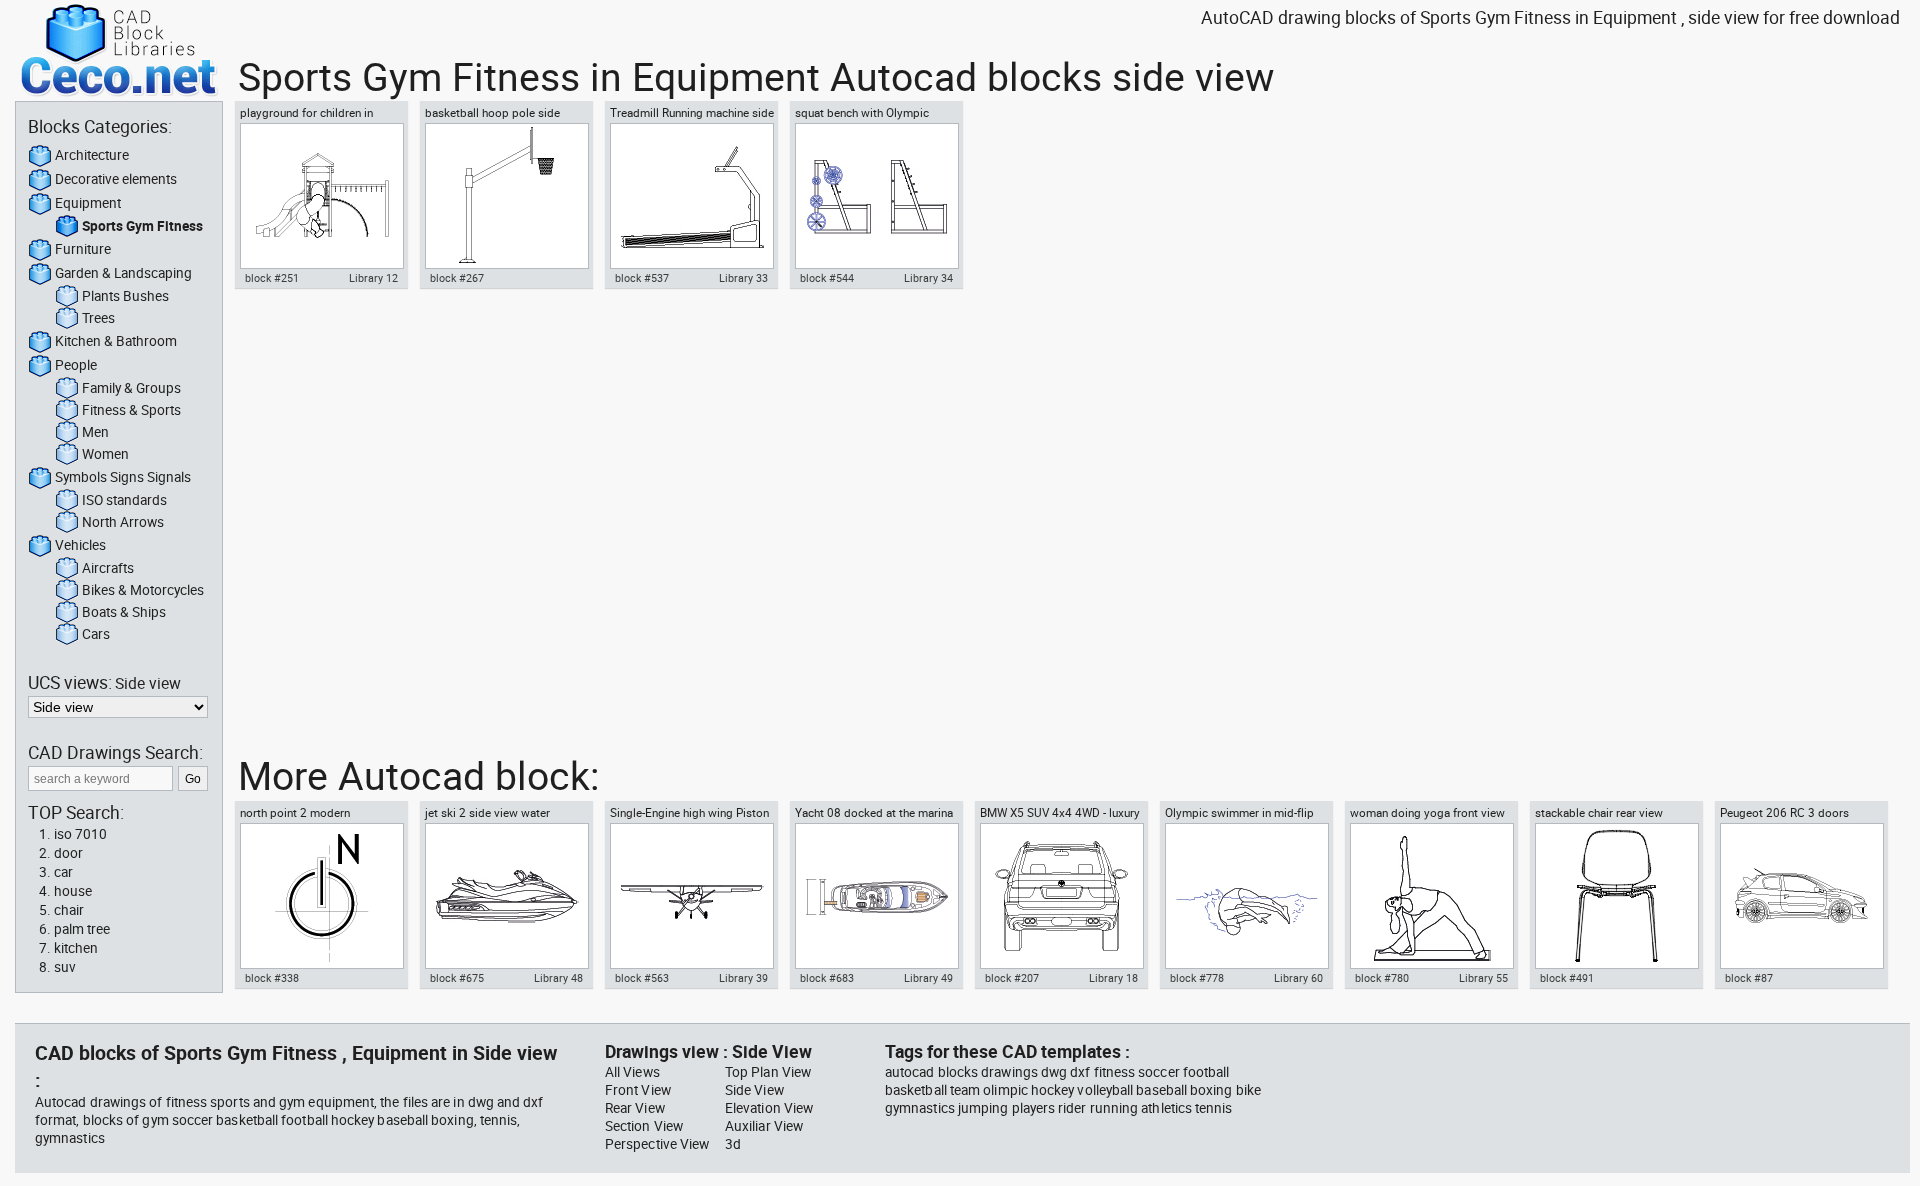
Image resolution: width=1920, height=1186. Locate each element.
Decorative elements (116, 179)
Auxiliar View (764, 1126)
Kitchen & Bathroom (116, 341)
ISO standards (124, 500)
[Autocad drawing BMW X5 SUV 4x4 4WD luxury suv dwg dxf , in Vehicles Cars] (1061, 896)
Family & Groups (131, 388)
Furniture (83, 249)
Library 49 (928, 978)
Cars (96, 634)
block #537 (642, 278)
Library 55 (1483, 978)
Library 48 (558, 978)
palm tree (82, 929)
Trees (98, 318)
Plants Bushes (125, 296)
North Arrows (123, 522)
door (68, 853)
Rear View (635, 1108)
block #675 (457, 978)
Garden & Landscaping (123, 273)
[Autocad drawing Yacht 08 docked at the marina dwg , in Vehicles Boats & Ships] (876, 896)
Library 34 (928, 278)
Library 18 (1113, 978)
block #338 (272, 978)
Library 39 (743, 978)
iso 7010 (80, 834)
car (63, 872)
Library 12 (373, 278)
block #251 (272, 278)
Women (105, 454)
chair (69, 910)
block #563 (642, 978)
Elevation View (769, 1108)
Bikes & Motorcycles (143, 590)
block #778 (1197, 978)
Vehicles (80, 545)
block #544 (827, 278)
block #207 (1012, 978)
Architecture (92, 155)
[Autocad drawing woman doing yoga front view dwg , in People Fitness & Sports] (1431, 896)
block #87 (1749, 978)
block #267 (457, 278)
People (76, 365)
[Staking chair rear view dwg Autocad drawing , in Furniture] (1616, 896)
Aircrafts (108, 568)
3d (733, 1144)
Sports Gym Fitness (142, 226)
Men (95, 432)
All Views (632, 1072)
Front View (638, 1090)
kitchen (76, 948)
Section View (644, 1126)
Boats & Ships (124, 612)
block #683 (827, 978)
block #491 (1567, 978)
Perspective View (657, 1144)
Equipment (88, 203)
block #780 (1382, 978)
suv (65, 967)
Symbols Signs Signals (123, 477)
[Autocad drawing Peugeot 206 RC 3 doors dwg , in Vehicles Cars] (1801, 896)
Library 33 (743, 278)
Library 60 (1298, 978)
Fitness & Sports (131, 410)
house (73, 891)
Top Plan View (768, 1072)
